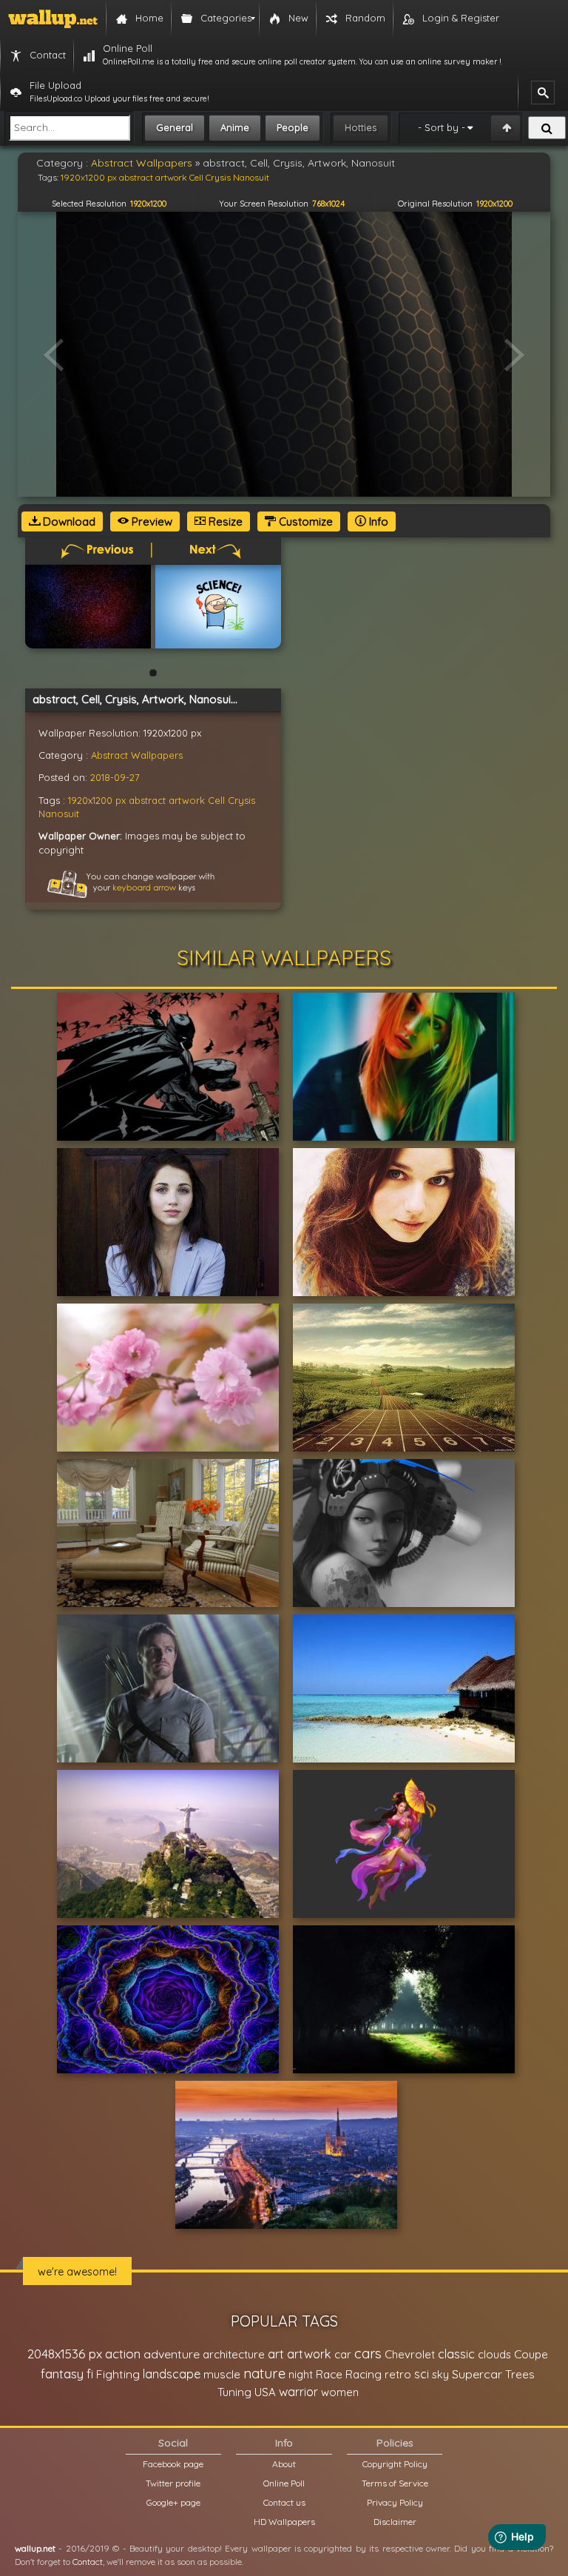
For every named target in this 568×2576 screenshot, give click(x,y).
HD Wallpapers (284, 2522)
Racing (364, 2374)
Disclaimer (395, 2522)
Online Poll (284, 2483)
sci (422, 2374)
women (340, 2392)
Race (329, 2374)
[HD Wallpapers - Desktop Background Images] (53, 19)
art (276, 2354)
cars (368, 2354)
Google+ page (173, 2502)
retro (398, 2374)
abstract (147, 800)
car (343, 2354)
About (284, 2464)
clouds (494, 2354)
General (175, 127)
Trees (520, 2374)
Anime (235, 127)
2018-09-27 (115, 777)
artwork (187, 800)
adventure (172, 2354)
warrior (298, 2392)
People (293, 127)
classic (456, 2354)
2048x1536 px (65, 2354)
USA (265, 2392)
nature (264, 2373)
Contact (88, 2562)
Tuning (234, 2392)
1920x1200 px (97, 800)
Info (377, 521)
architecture (234, 2354)
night (301, 2374)
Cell (216, 800)
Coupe (531, 2354)
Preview (151, 521)
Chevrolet (410, 2354)
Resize (224, 521)
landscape (172, 2374)
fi (90, 2374)
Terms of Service (395, 2483)
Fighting (118, 2374)
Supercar (477, 2374)
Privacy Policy (395, 2502)
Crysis (241, 800)
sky (440, 2374)
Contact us (284, 2502)
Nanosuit (59, 814)
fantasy (62, 2374)
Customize (304, 521)
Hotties (361, 127)
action (123, 2354)
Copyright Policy (395, 2464)
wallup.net (35, 2548)
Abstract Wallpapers (137, 755)
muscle (222, 2374)
